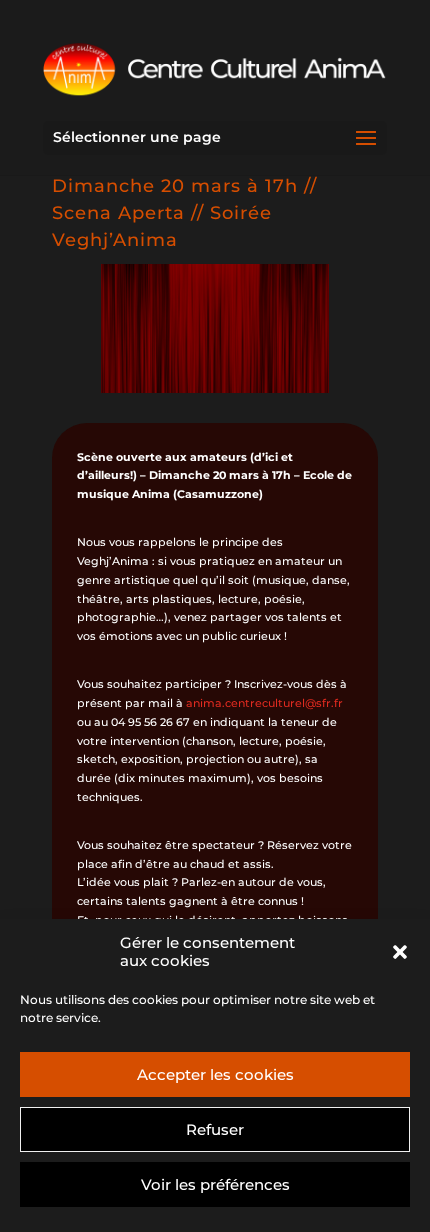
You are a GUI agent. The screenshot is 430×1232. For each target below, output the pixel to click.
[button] (400, 952)
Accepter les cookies (215, 1074)
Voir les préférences (215, 1184)
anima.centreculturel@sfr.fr (264, 703)
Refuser (215, 1129)
